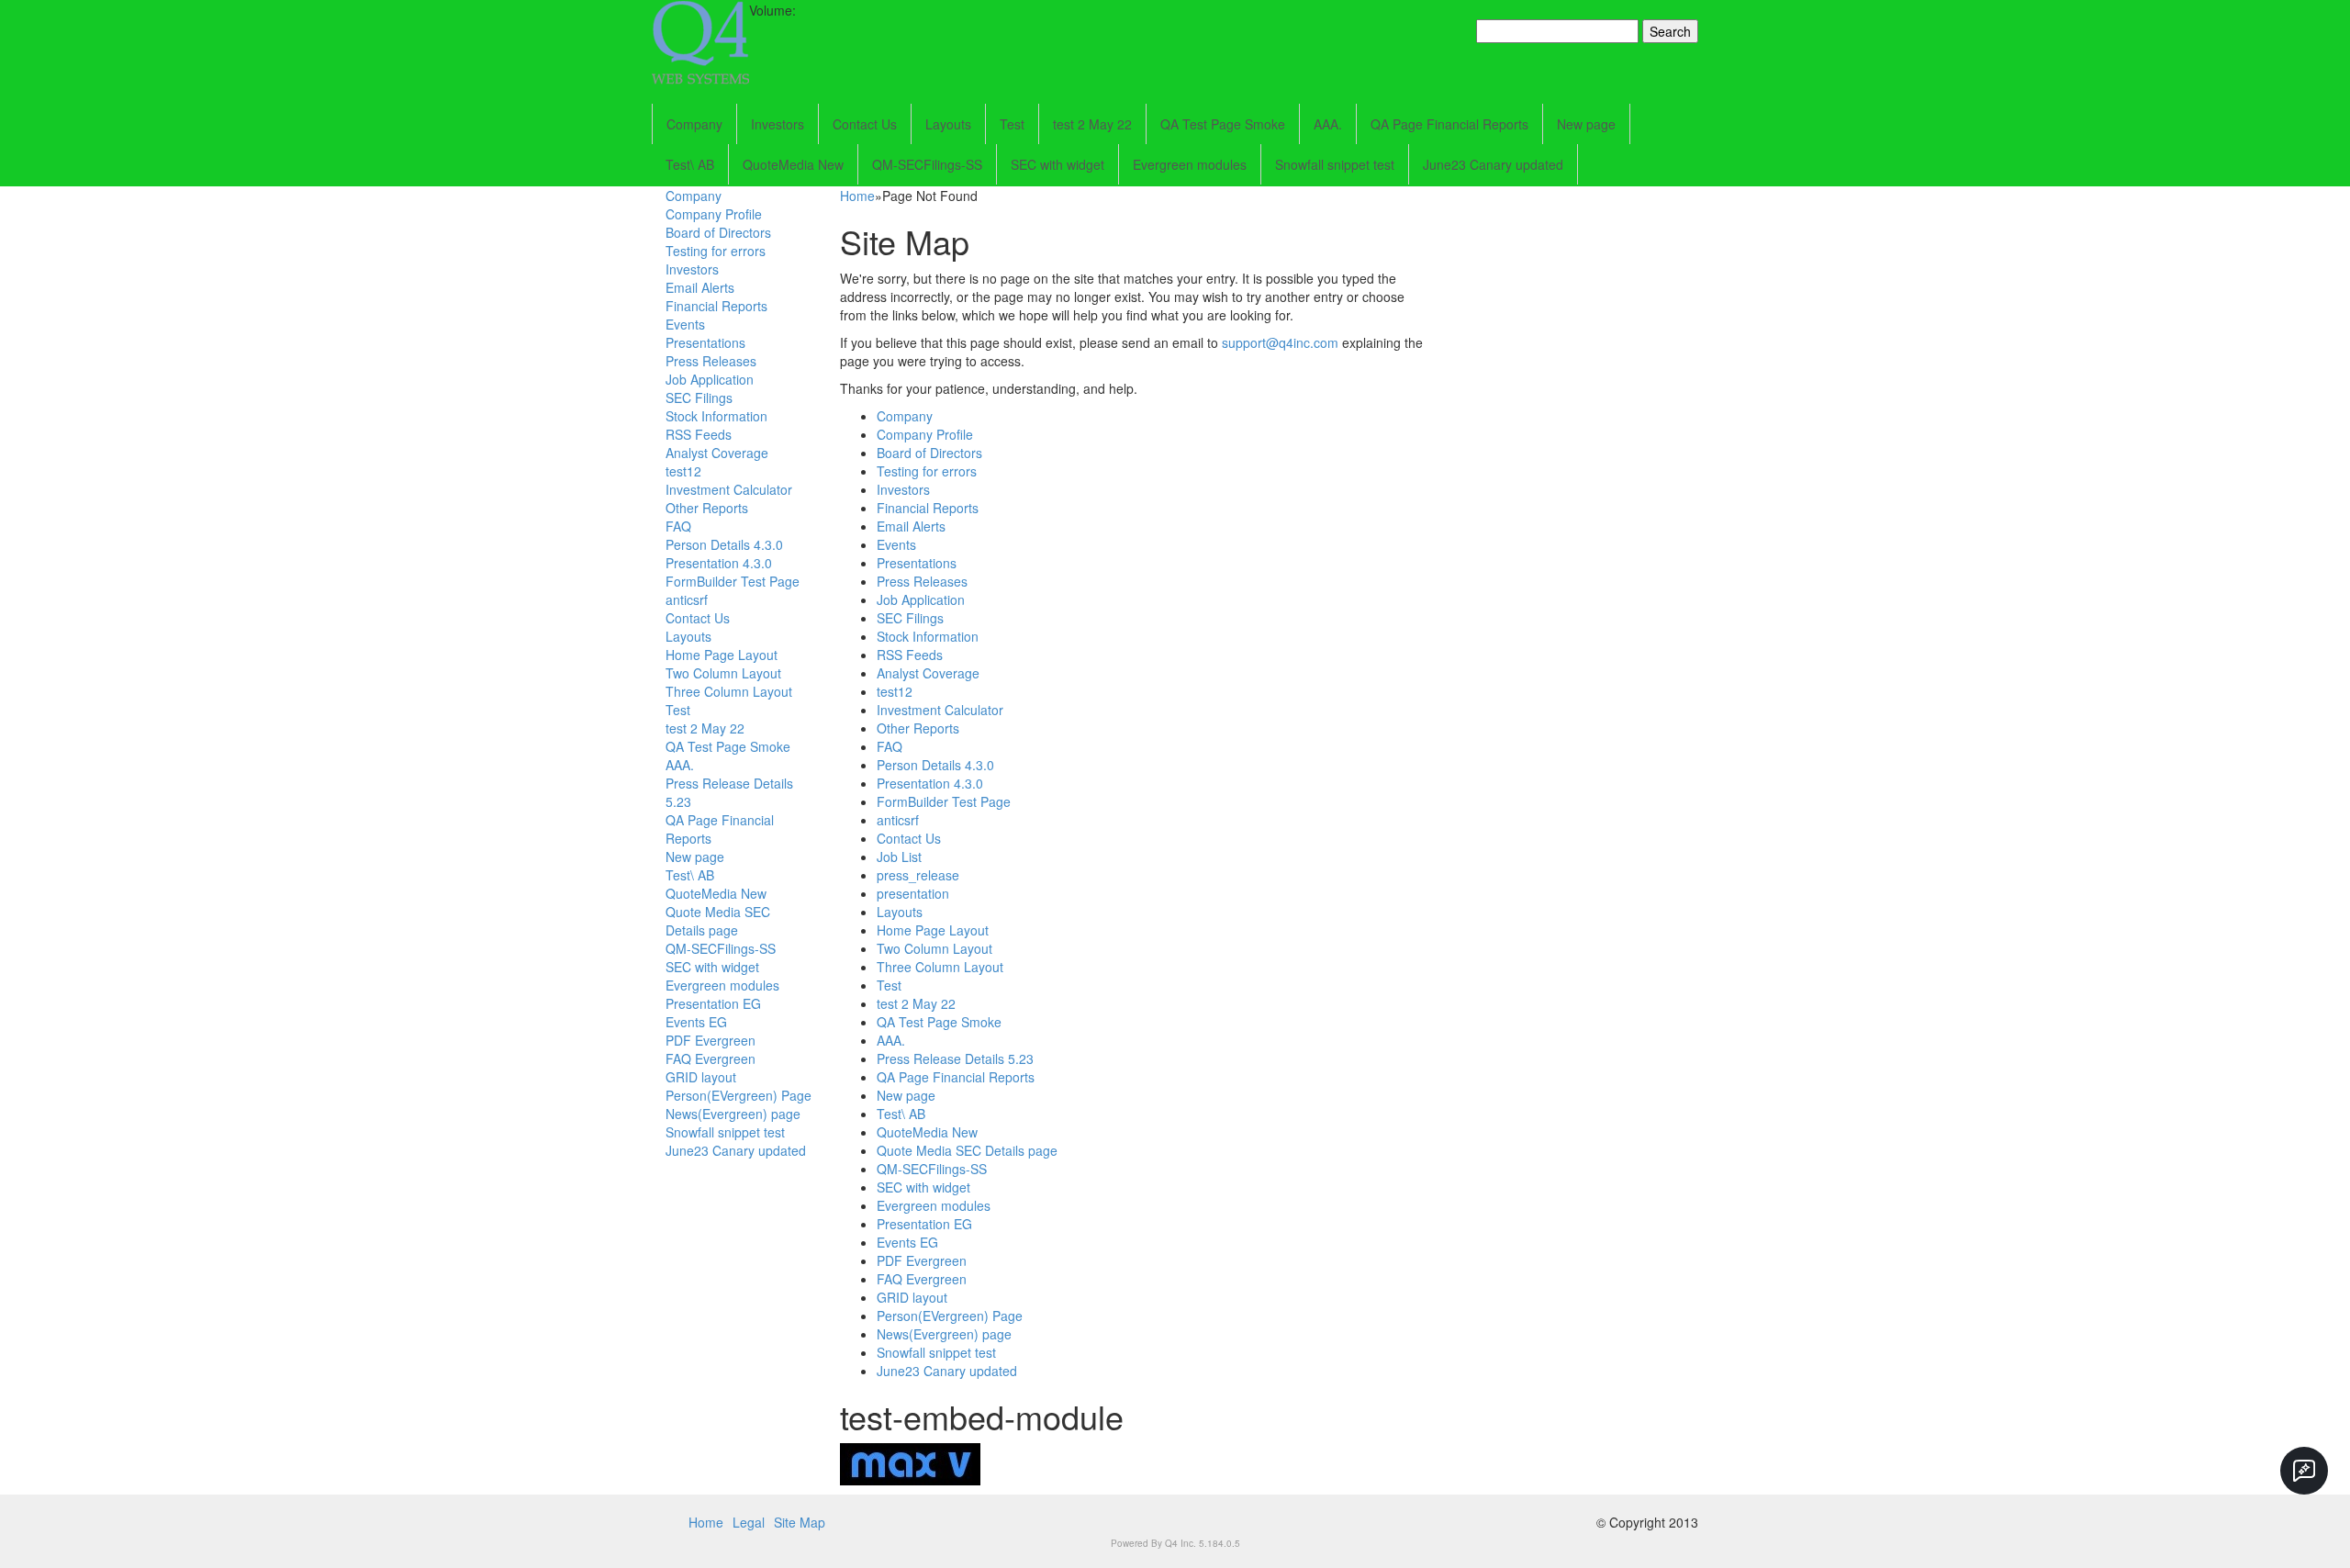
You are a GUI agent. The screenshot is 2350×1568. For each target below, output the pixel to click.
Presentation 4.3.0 (719, 563)
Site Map (800, 1522)
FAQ (678, 526)
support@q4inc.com (1280, 342)
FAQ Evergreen (711, 1058)
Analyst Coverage (717, 453)
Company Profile (714, 214)
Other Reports (707, 508)
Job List (899, 857)
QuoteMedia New (793, 164)
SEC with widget (1057, 164)
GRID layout (701, 1077)
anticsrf (687, 599)
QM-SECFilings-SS (927, 164)
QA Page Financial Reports (1449, 124)
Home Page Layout (722, 655)
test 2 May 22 (1092, 124)
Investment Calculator (729, 489)
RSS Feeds (699, 434)
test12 (683, 471)
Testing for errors (716, 251)
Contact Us (865, 124)
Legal (749, 1522)
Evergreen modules (1190, 164)
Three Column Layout (729, 691)
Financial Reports (716, 306)
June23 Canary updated (1493, 164)
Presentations (705, 342)
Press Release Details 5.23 (955, 1058)
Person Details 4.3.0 (724, 544)
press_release (918, 875)
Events (685, 324)
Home (857, 196)
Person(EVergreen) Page (739, 1095)
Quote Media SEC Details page (718, 921)
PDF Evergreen (711, 1040)
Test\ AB (690, 164)
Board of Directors (718, 232)
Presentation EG (713, 1003)
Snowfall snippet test (1335, 164)
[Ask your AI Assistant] (2304, 1471)
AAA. (1328, 124)
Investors (778, 124)
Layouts (948, 124)
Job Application (710, 379)
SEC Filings (699, 398)
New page (1586, 124)
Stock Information (716, 416)
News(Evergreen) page (733, 1114)
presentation (913, 893)
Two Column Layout (723, 673)
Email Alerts (700, 287)
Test (1012, 124)
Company (694, 124)
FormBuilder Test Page (733, 581)
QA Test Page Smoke (1223, 124)
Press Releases (711, 361)
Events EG (696, 1022)
